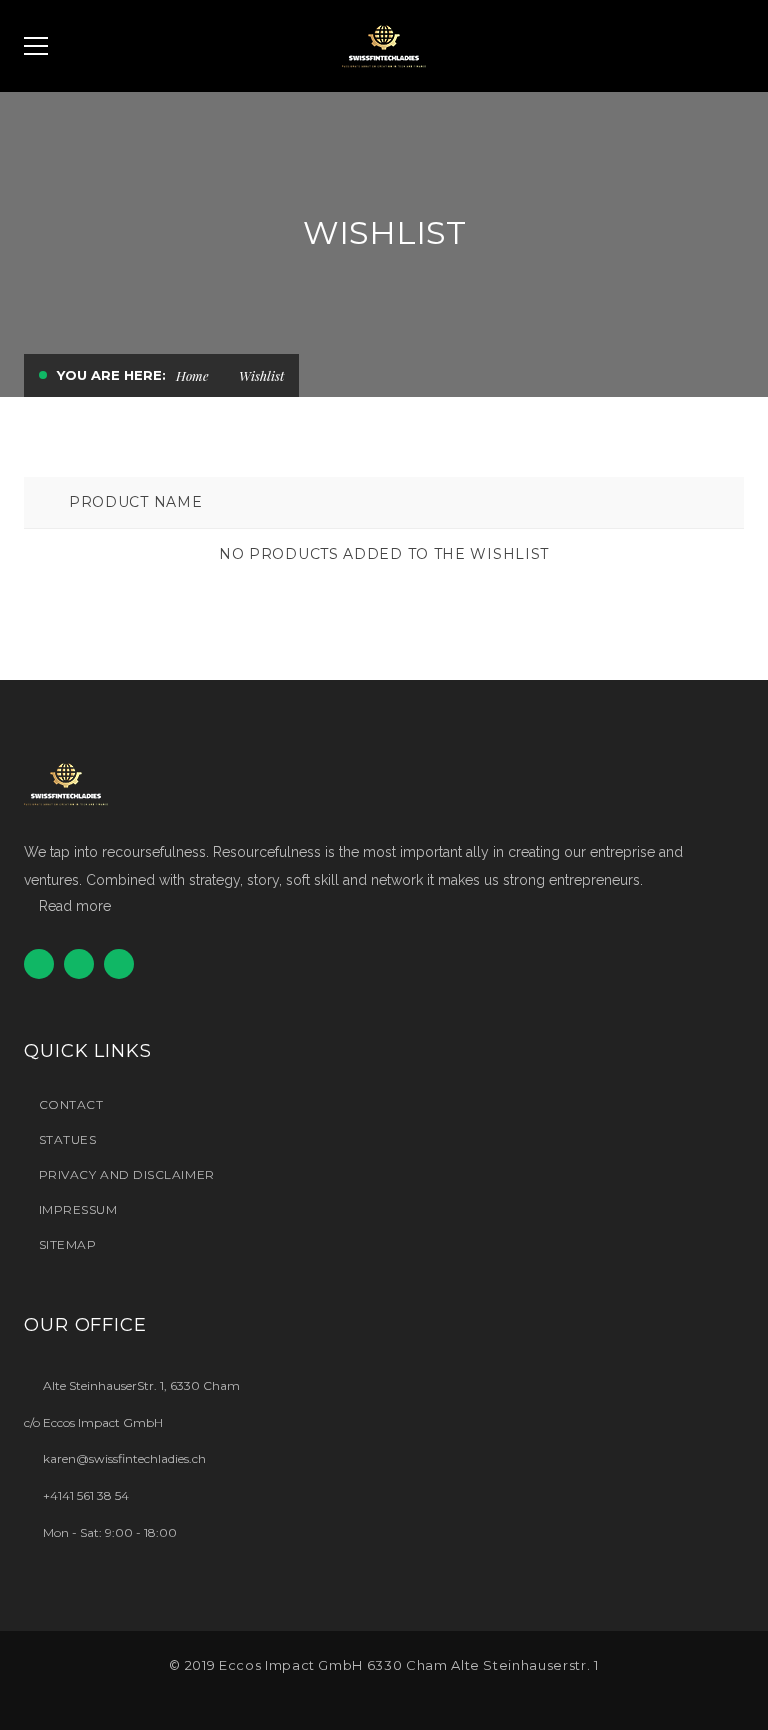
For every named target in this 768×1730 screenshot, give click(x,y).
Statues (67, 1139)
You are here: (111, 375)
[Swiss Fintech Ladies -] (384, 46)
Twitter (39, 964)
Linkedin (119, 964)
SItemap (67, 1244)
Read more (75, 906)
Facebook (79, 964)
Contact (71, 1104)
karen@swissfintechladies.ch (124, 1458)
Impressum (78, 1209)
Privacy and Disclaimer (127, 1174)
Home (192, 375)
